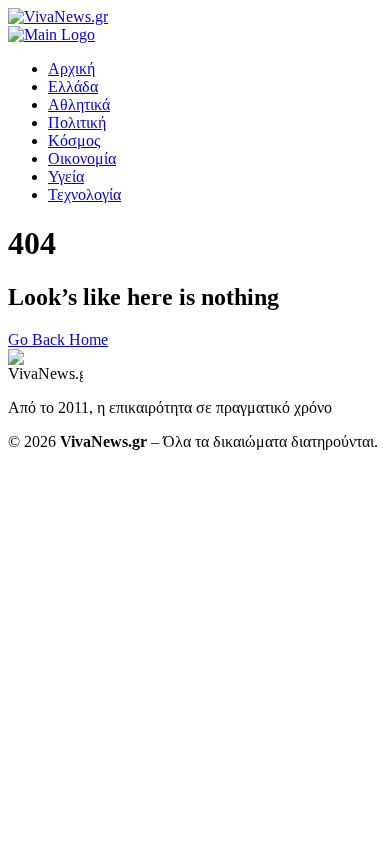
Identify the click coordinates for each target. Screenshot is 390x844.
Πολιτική (77, 122)
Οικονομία (82, 158)
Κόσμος (74, 140)
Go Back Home (58, 339)
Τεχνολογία (84, 194)
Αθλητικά (79, 104)
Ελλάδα (73, 86)
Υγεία (66, 176)
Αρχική (71, 68)
